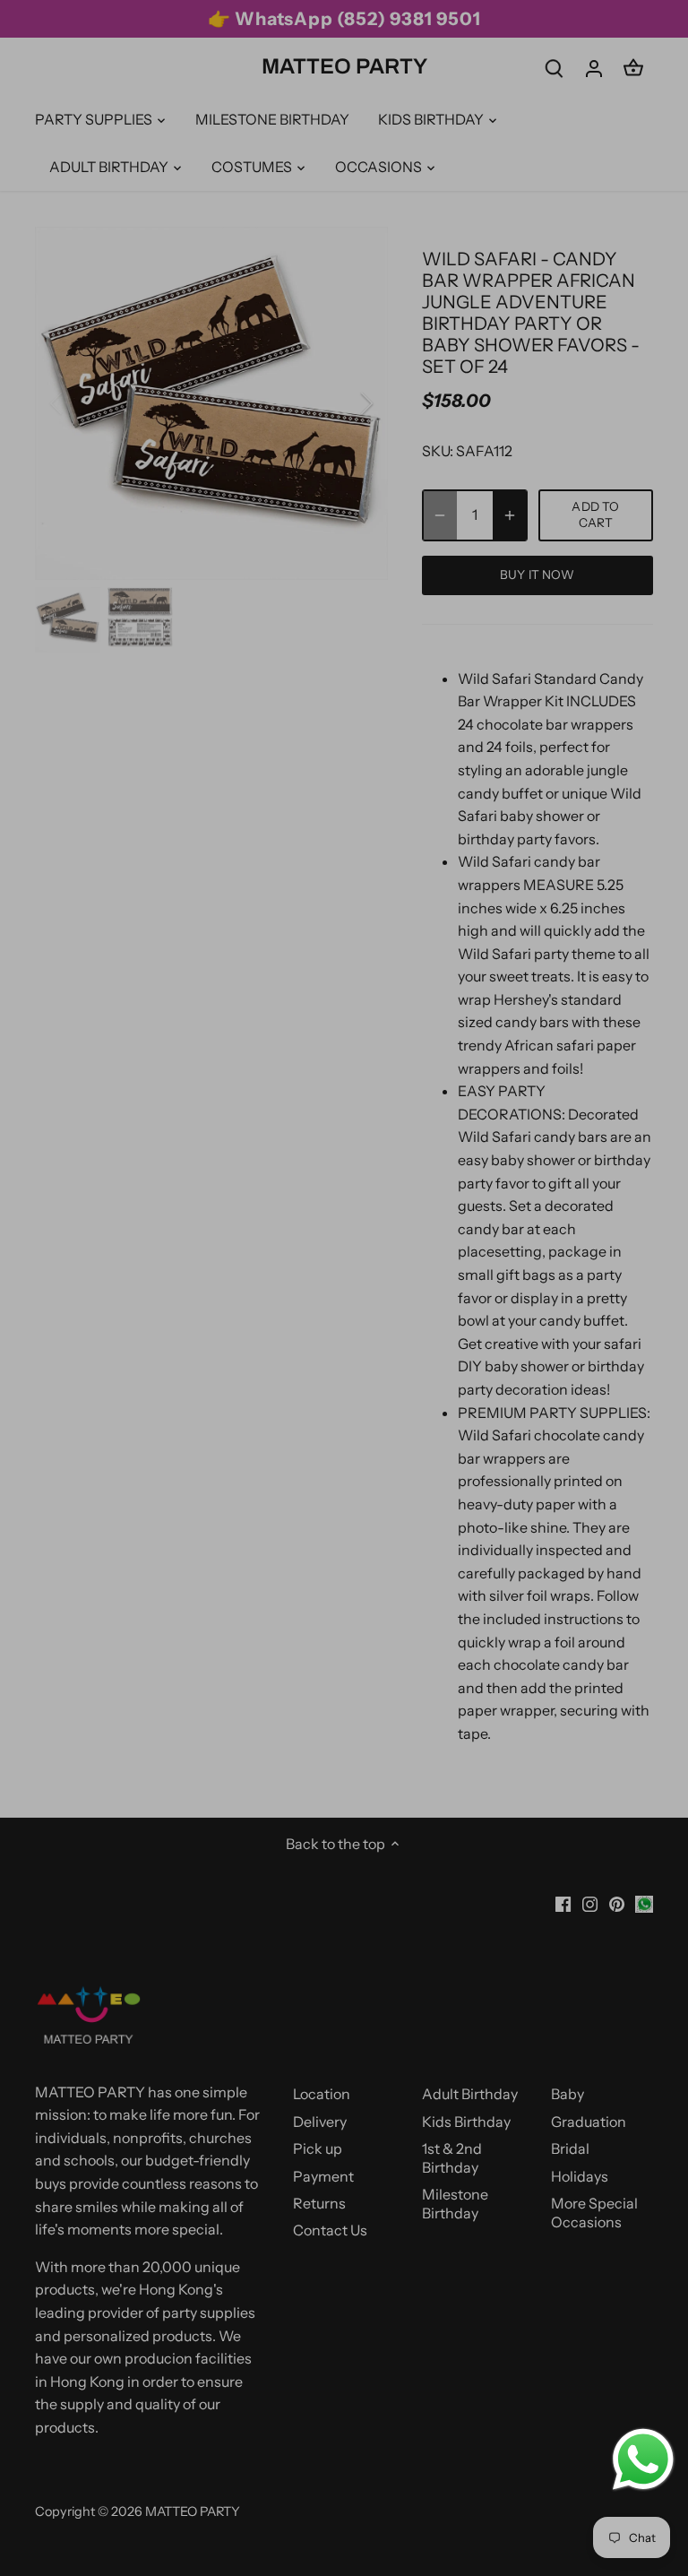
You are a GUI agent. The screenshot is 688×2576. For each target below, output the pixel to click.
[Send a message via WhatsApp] (643, 2459)
